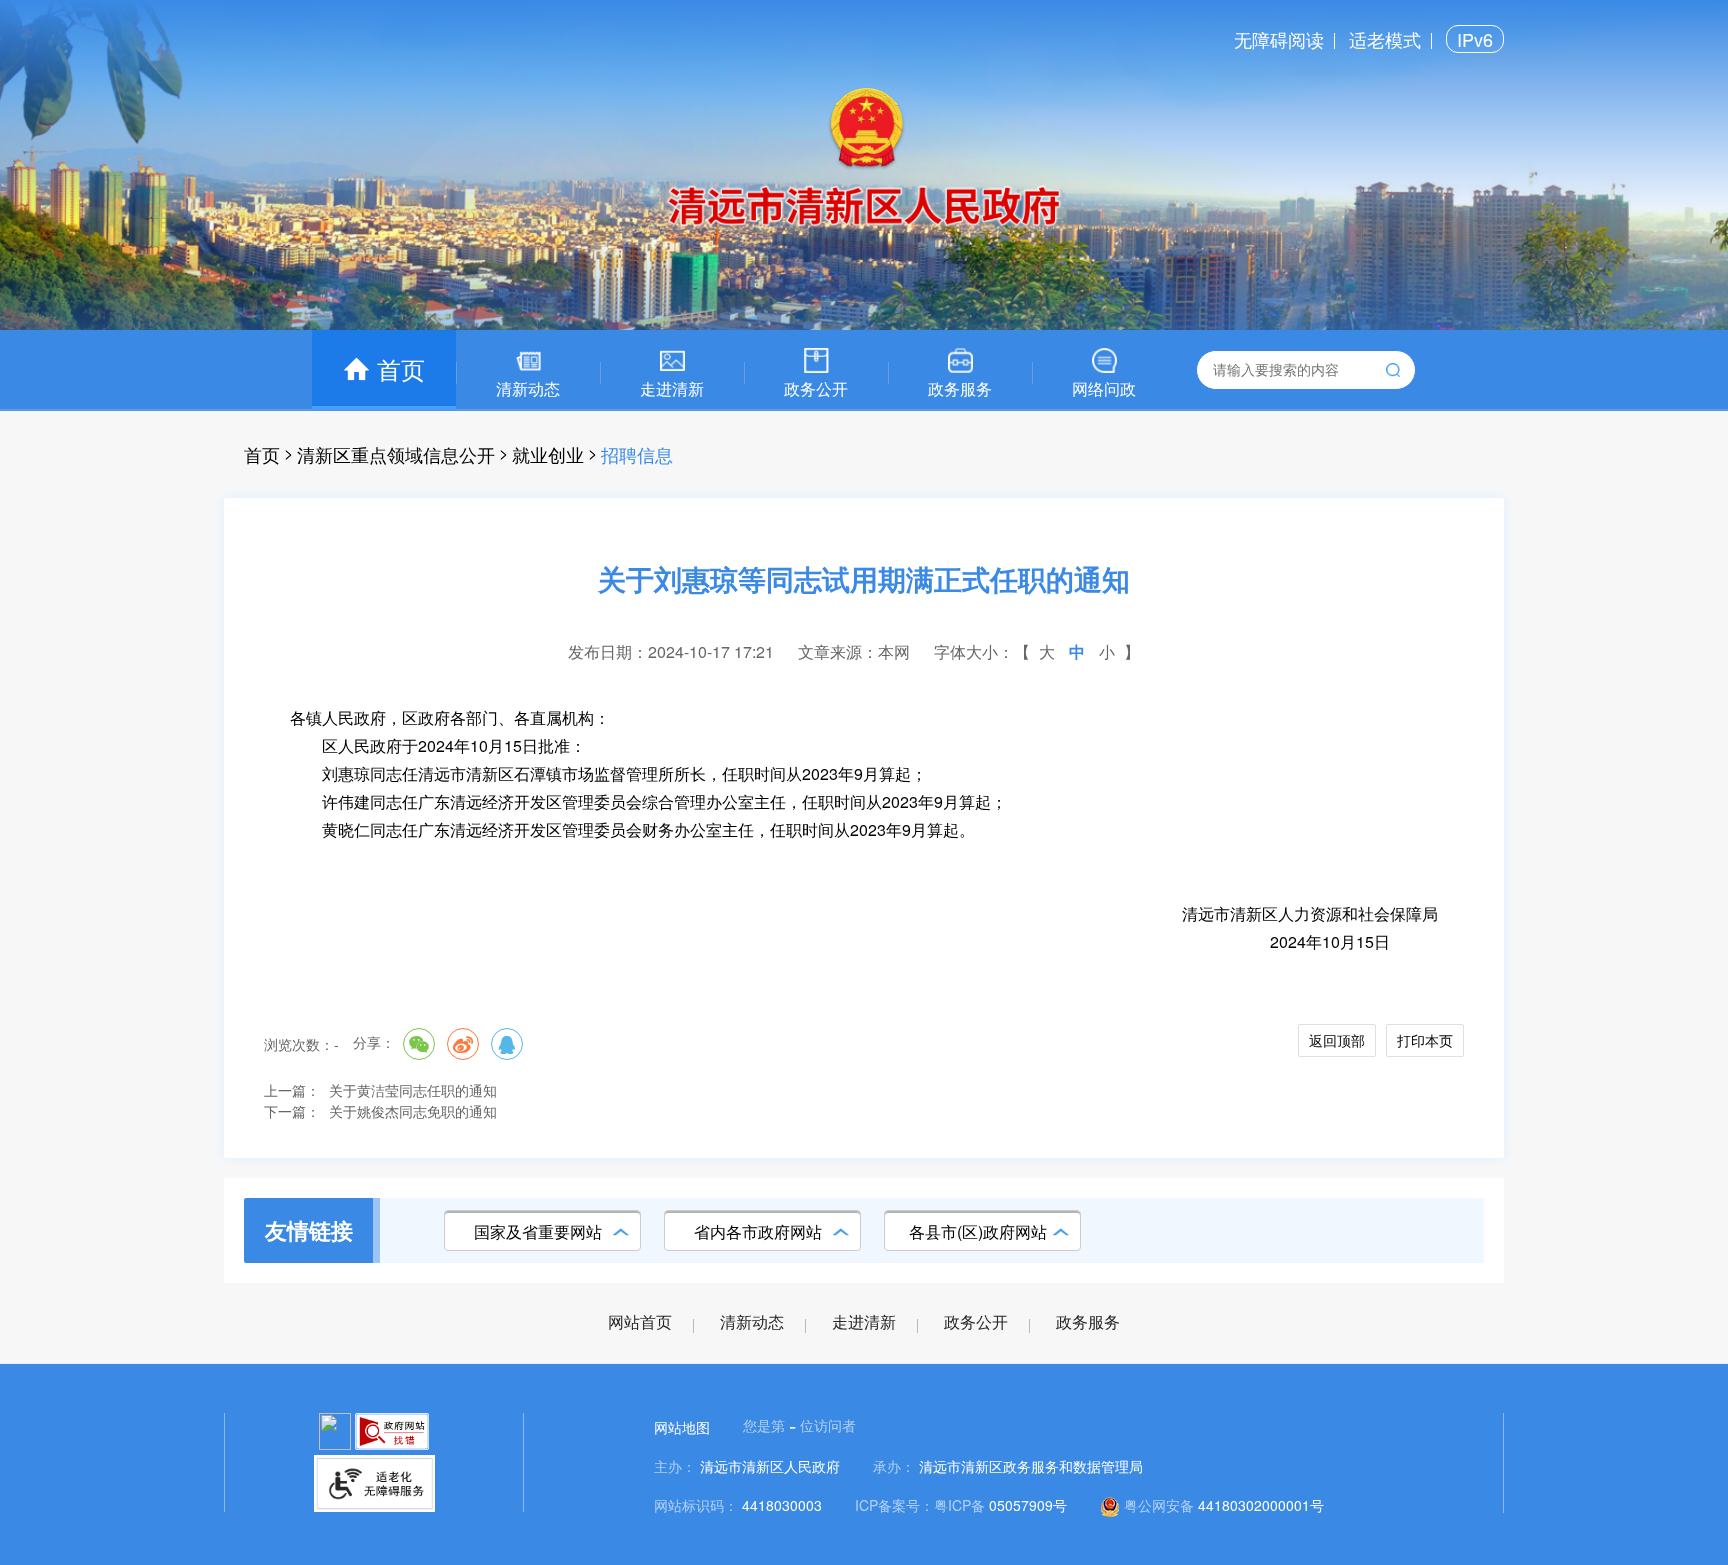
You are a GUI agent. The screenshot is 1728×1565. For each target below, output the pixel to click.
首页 (262, 454)
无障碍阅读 (1279, 39)
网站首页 (640, 1322)
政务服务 (1088, 1322)
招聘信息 (637, 454)
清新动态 (752, 1322)
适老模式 (1385, 39)
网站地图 (682, 1427)
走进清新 (864, 1322)
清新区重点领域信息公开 (396, 454)
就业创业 (548, 454)
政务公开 (976, 1322)
